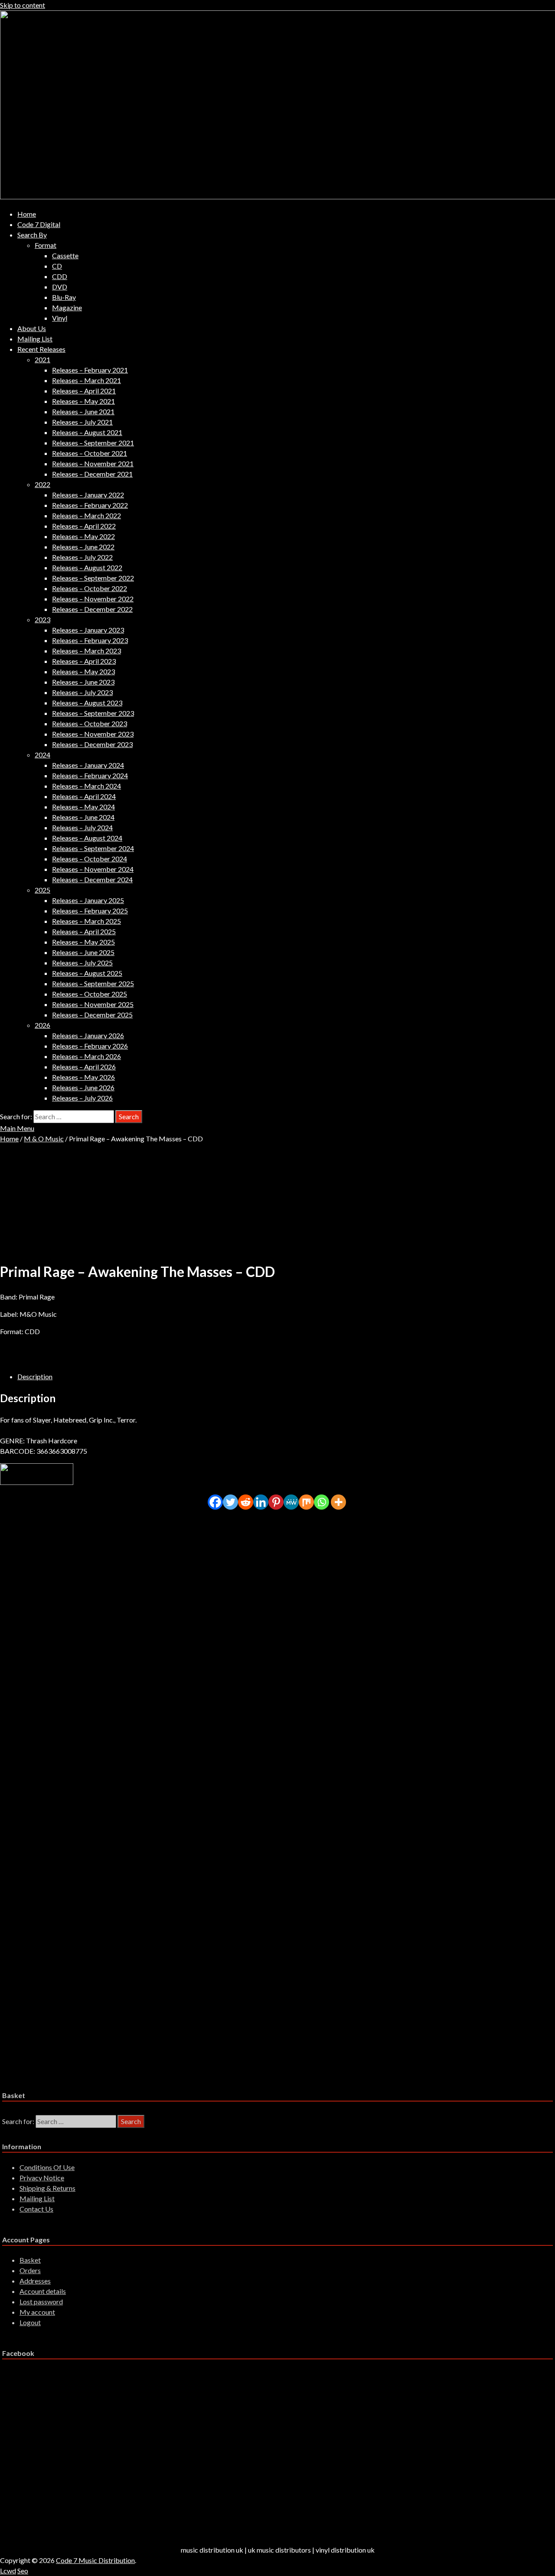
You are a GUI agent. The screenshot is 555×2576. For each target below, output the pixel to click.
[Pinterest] (276, 1502)
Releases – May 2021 (83, 401)
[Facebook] (215, 1502)
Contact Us (36, 2209)
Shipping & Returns (47, 2188)
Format (46, 245)
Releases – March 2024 (87, 786)
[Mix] (306, 1502)
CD (57, 266)
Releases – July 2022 (82, 557)
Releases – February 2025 (90, 911)
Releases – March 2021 (87, 380)
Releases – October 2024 (90, 859)
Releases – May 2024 (83, 807)
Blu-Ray (64, 297)
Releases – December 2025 (92, 1015)
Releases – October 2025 (90, 994)
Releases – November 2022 (93, 599)
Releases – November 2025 (93, 1004)
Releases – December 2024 (92, 879)
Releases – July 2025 (82, 963)
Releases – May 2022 (83, 536)
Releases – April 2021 (84, 391)
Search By (32, 235)
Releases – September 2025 (93, 983)
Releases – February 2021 (90, 370)
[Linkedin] (261, 1502)
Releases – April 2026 (84, 1067)
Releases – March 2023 (87, 651)
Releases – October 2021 (90, 453)
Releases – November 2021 (93, 463)
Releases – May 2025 (83, 942)
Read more (50, 1590)
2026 (42, 1025)
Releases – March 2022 (87, 515)
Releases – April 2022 (84, 526)
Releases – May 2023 (83, 671)
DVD (60, 287)
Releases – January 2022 (88, 495)
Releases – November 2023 (93, 734)
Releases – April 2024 (84, 796)
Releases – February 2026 (90, 1046)
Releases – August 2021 (87, 432)
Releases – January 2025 (88, 900)
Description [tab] (35, 1376)
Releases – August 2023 (87, 703)
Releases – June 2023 (83, 682)
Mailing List (35, 339)
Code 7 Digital (39, 224)
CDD (60, 276)
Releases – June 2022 (83, 547)
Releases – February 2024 (90, 775)
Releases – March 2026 (87, 1056)
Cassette (65, 255)
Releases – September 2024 (93, 848)
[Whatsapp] (322, 1502)
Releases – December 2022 (92, 609)
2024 (42, 755)
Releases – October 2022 (90, 588)
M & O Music (44, 1139)
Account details (43, 2291)
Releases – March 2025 (87, 921)
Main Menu (17, 1128)
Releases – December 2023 (92, 744)
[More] (338, 1502)
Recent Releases (41, 349)
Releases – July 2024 (82, 827)
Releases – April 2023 (84, 661)
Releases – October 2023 (90, 723)
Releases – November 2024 (93, 869)
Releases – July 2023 (82, 692)
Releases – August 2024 (87, 838)
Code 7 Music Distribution (95, 2560)
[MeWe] (291, 1502)
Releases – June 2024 (83, 817)
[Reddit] (246, 1502)
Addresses (35, 2281)
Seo (23, 2571)
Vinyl (60, 318)
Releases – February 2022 (90, 505)
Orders (30, 2270)
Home (27, 214)
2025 (42, 890)
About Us (32, 328)
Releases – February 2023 (90, 640)
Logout (30, 2322)
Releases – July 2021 (82, 422)
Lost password (41, 2302)
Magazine (67, 307)
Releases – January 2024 (88, 765)
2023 (42, 619)
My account (37, 2312)
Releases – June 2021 (83, 411)
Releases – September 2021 (93, 443)
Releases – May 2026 (83, 1077)
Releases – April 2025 (84, 931)
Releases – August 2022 (87, 567)
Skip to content (23, 5)
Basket (30, 2260)
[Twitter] (230, 1502)
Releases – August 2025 (87, 973)
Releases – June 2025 (83, 952)
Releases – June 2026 (83, 1087)
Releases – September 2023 (93, 713)
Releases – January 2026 (88, 1035)
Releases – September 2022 (93, 578)
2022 (42, 484)
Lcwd (8, 2571)
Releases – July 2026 (82, 1098)
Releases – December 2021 (92, 474)
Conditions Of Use (47, 2167)
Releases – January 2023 (88, 630)
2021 (42, 359)
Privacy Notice (42, 2178)
